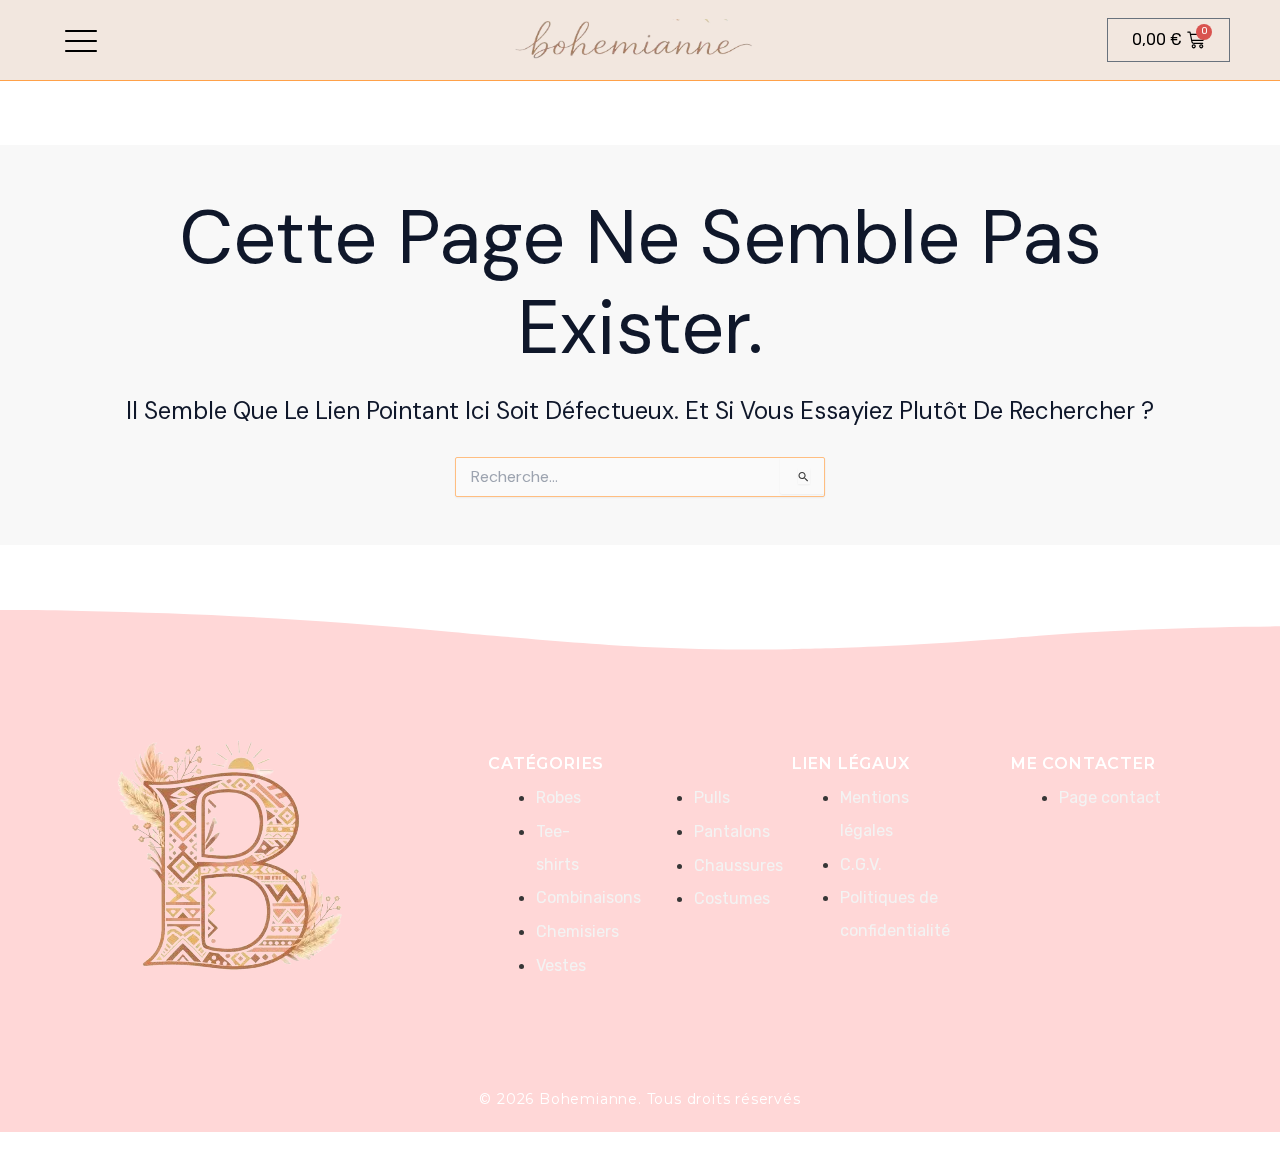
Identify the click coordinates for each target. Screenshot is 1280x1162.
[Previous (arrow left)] (35, 566)
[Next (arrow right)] (1245, 566)
